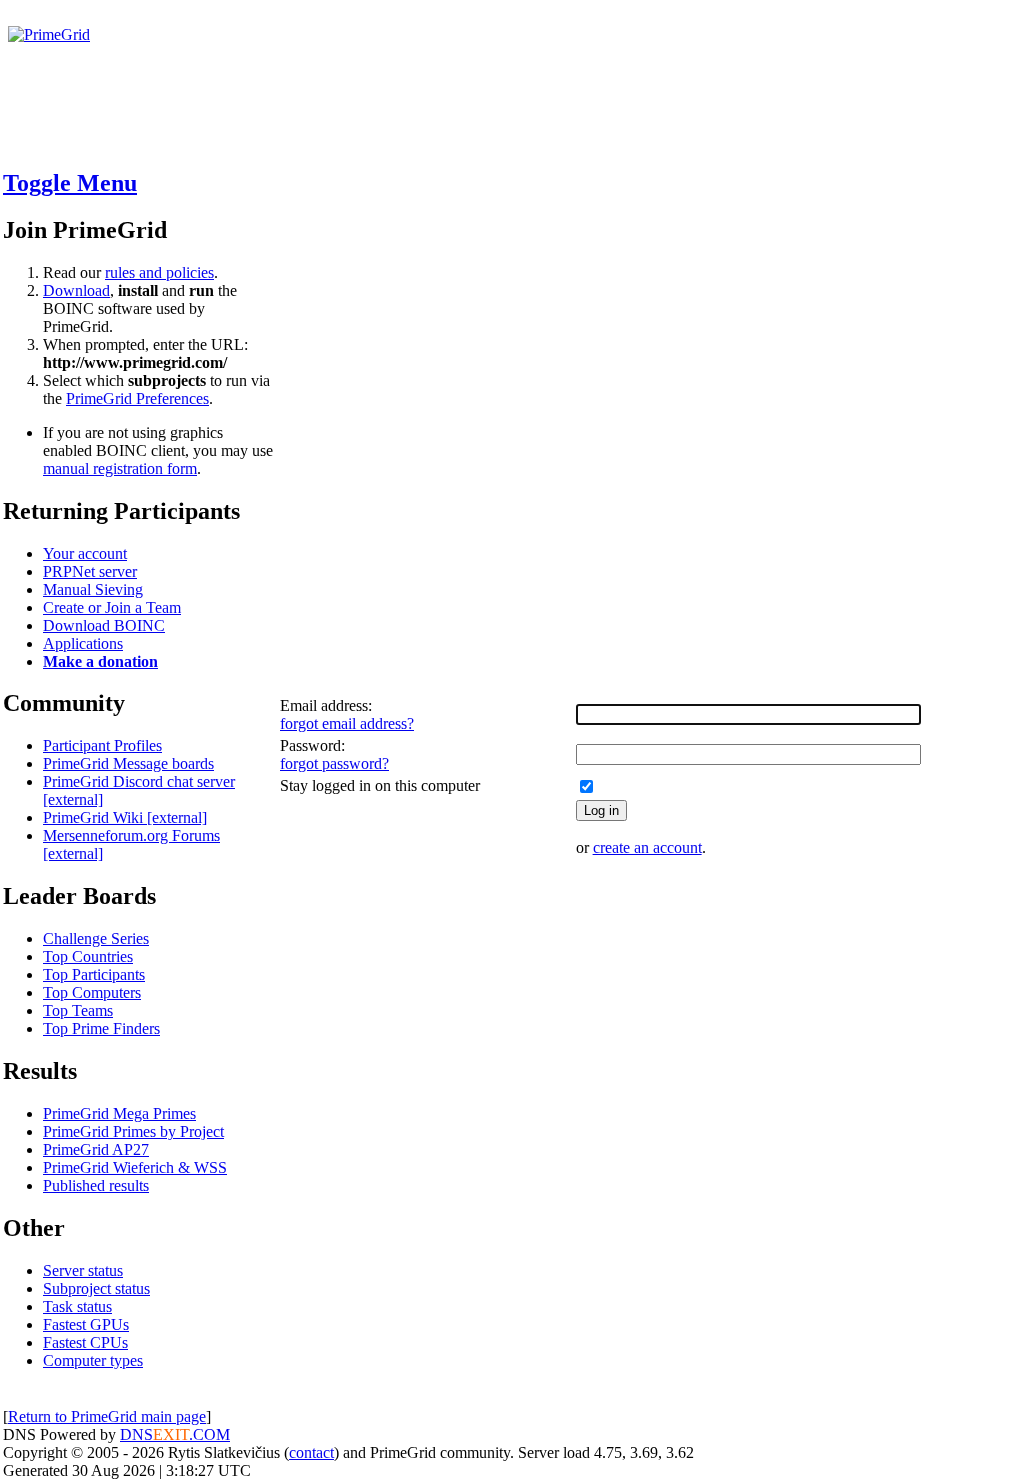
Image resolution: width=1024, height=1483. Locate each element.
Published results (96, 1185)
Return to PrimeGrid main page (107, 1416)
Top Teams (78, 1010)
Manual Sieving (93, 589)
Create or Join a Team (112, 607)
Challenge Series (96, 938)
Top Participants (94, 974)
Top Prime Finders (101, 1028)
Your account (85, 553)
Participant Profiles (102, 745)
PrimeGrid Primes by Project (133, 1131)
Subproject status (96, 1288)
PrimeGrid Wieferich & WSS (135, 1167)
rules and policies (159, 272)
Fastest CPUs (85, 1342)
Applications (83, 643)
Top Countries (88, 956)
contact (311, 1452)
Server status (83, 1270)
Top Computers (92, 992)
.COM (191, 1434)
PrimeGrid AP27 (96, 1149)
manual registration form (120, 468)
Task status (77, 1306)
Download (76, 290)
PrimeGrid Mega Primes (119, 1113)
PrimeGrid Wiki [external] (125, 817)
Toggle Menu (70, 183)
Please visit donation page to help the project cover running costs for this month (267, 52)
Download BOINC (104, 625)
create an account (647, 847)
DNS (136, 1434)
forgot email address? (347, 723)
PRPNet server (90, 571)
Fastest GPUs (86, 1324)
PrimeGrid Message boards (128, 763)
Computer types (93, 1360)
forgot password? (334, 763)
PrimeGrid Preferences (137, 398)
